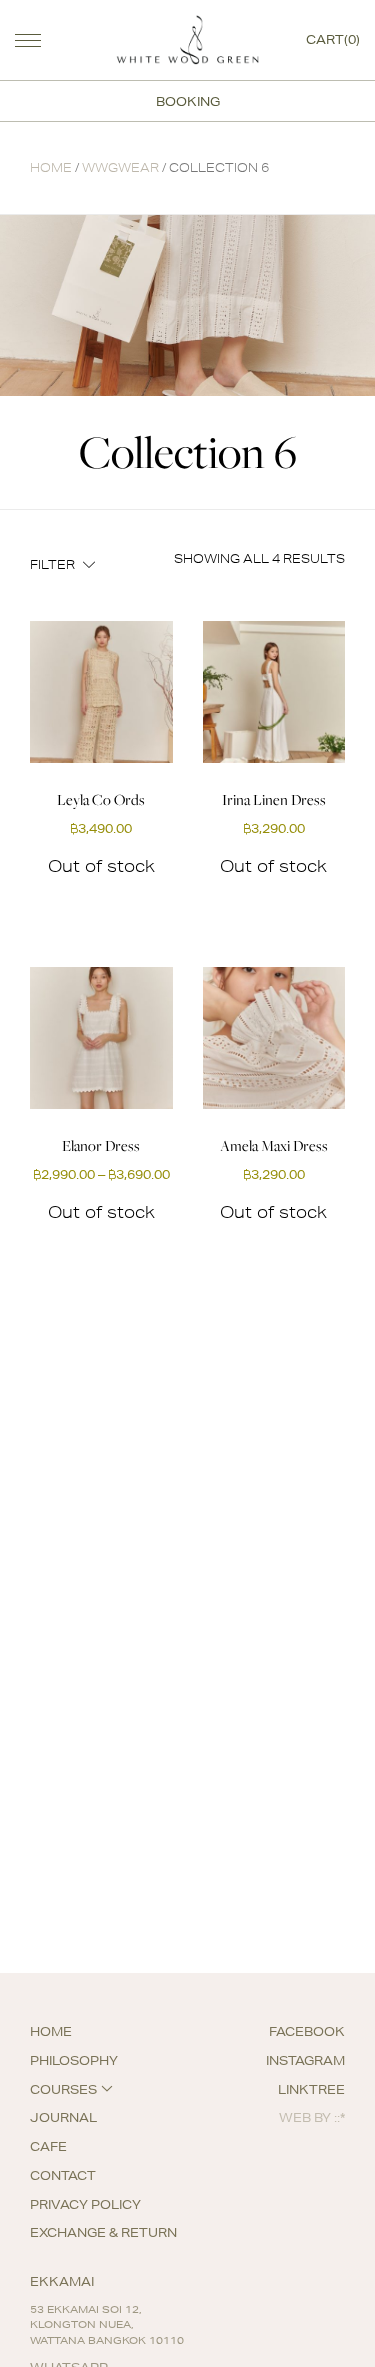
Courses (63, 2089)
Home (51, 167)
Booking (188, 101)
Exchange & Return (103, 2232)
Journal (63, 2117)
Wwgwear (120, 167)
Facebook (307, 2031)
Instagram (305, 2060)
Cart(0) (333, 39)
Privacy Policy (85, 2204)
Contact (63, 2175)
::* (339, 2117)
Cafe (48, 2146)
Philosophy (74, 2060)
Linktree (311, 2089)
